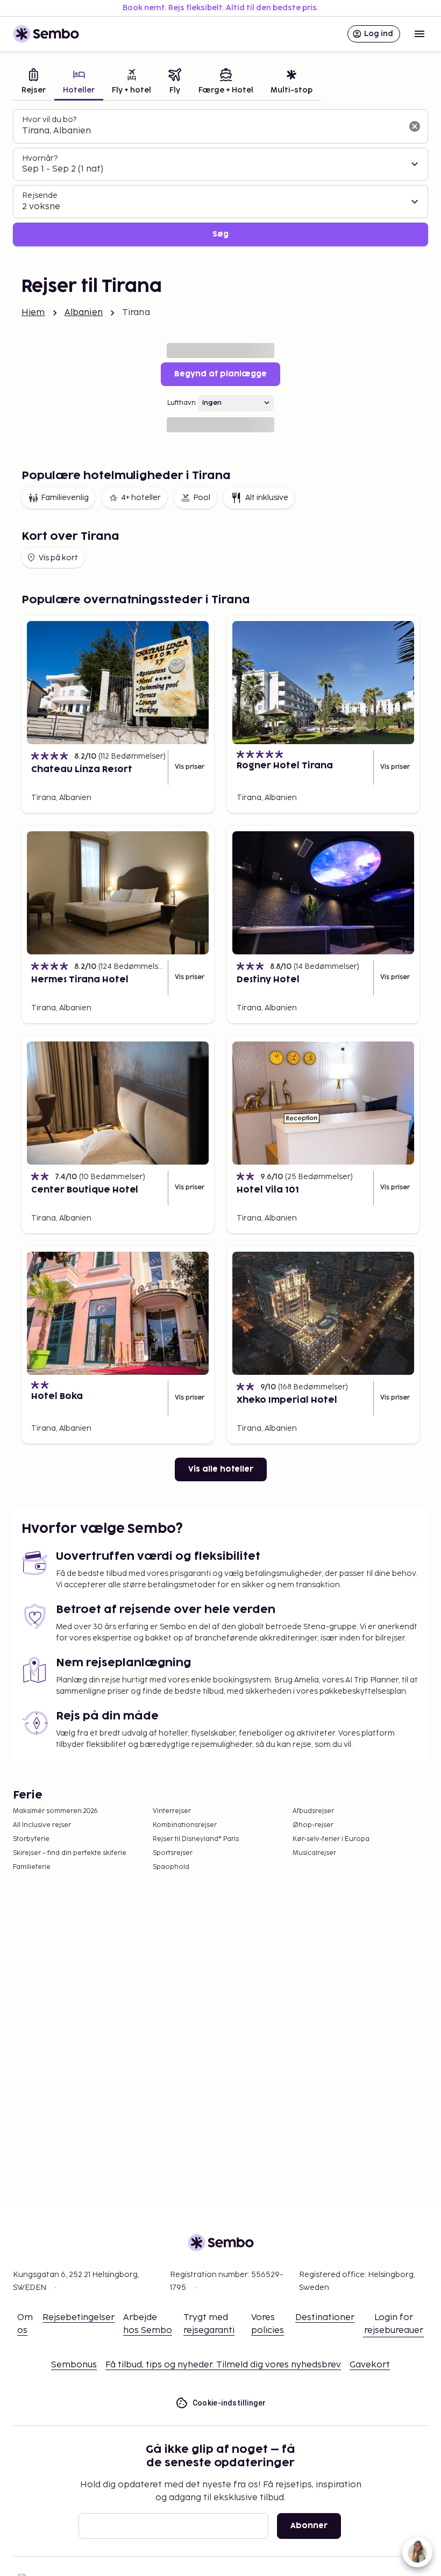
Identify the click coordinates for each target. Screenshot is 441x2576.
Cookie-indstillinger (229, 2403)
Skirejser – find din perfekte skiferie (70, 1853)
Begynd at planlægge (220, 374)
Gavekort (370, 2365)
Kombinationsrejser (185, 1825)
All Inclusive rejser (42, 1825)
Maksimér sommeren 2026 (55, 1811)
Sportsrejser (173, 1853)
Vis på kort (58, 558)
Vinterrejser (172, 1811)
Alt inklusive (267, 498)
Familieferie (32, 1867)
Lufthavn (182, 403)
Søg (220, 234)
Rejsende (40, 195)
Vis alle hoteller (221, 1469)
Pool (202, 498)
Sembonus (74, 2365)
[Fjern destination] (415, 126)
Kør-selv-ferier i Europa (331, 1839)
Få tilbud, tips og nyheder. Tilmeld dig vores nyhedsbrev (223, 2365)
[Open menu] (419, 34)
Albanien (84, 313)
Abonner (309, 2526)
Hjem (33, 313)
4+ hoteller (141, 498)
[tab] (34, 83)
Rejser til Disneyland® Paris (196, 1839)
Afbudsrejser (313, 1811)
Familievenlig (65, 498)
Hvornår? (40, 158)
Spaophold (171, 1867)
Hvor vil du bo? (49, 120)
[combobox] (212, 131)
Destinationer (325, 2318)
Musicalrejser (314, 1853)
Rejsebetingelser (79, 2318)
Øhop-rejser (313, 1825)
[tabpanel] (220, 178)
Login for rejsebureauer (394, 2324)
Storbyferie (31, 1839)
